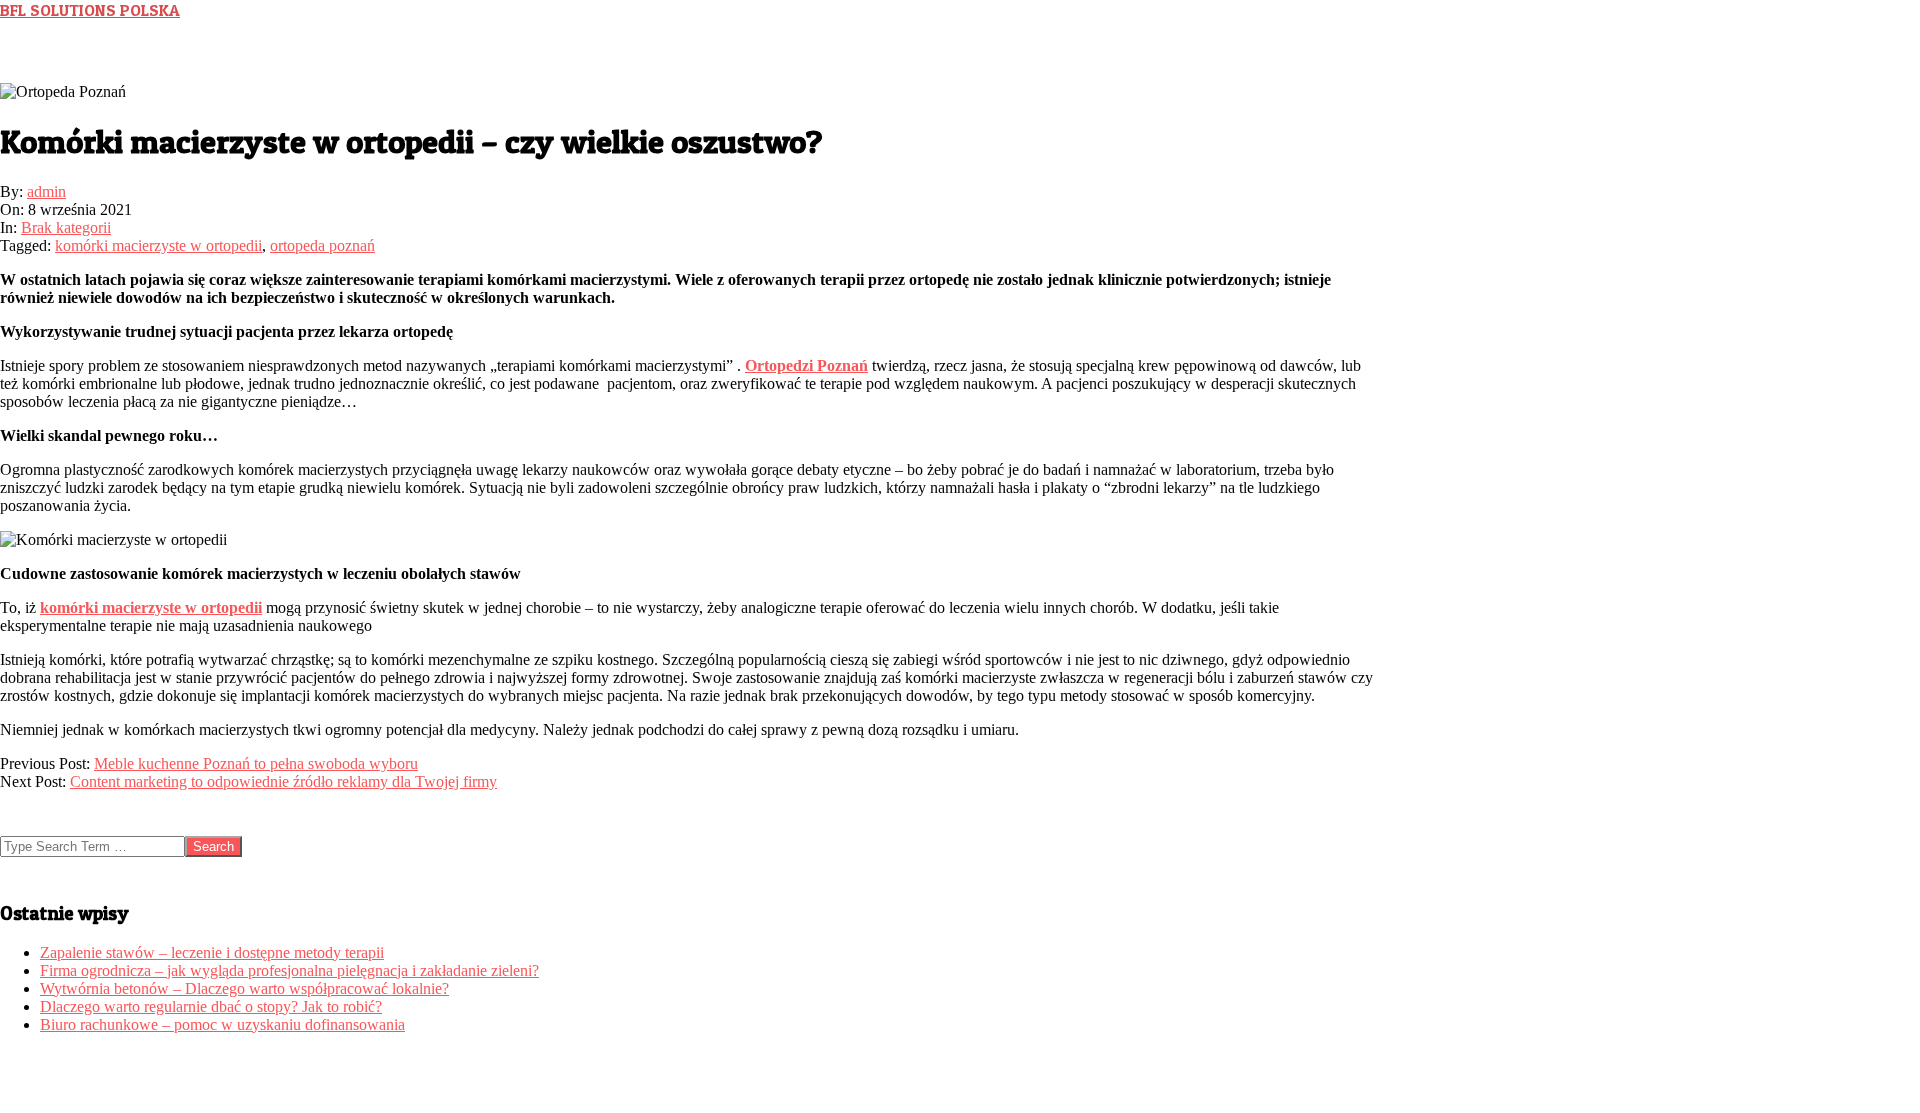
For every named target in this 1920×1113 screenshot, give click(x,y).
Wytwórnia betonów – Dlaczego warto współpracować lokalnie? (244, 988)
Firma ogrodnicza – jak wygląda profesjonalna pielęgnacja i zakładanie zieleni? (289, 970)
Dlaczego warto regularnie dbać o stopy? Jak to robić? (211, 1006)
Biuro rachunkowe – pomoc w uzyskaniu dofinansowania (222, 1024)
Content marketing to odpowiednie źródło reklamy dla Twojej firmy (283, 781)
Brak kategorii (66, 227)
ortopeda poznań (322, 245)
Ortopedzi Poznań (806, 365)
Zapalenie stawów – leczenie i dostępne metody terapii (212, 952)
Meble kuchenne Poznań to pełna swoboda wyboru (256, 763)
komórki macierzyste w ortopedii (158, 245)
